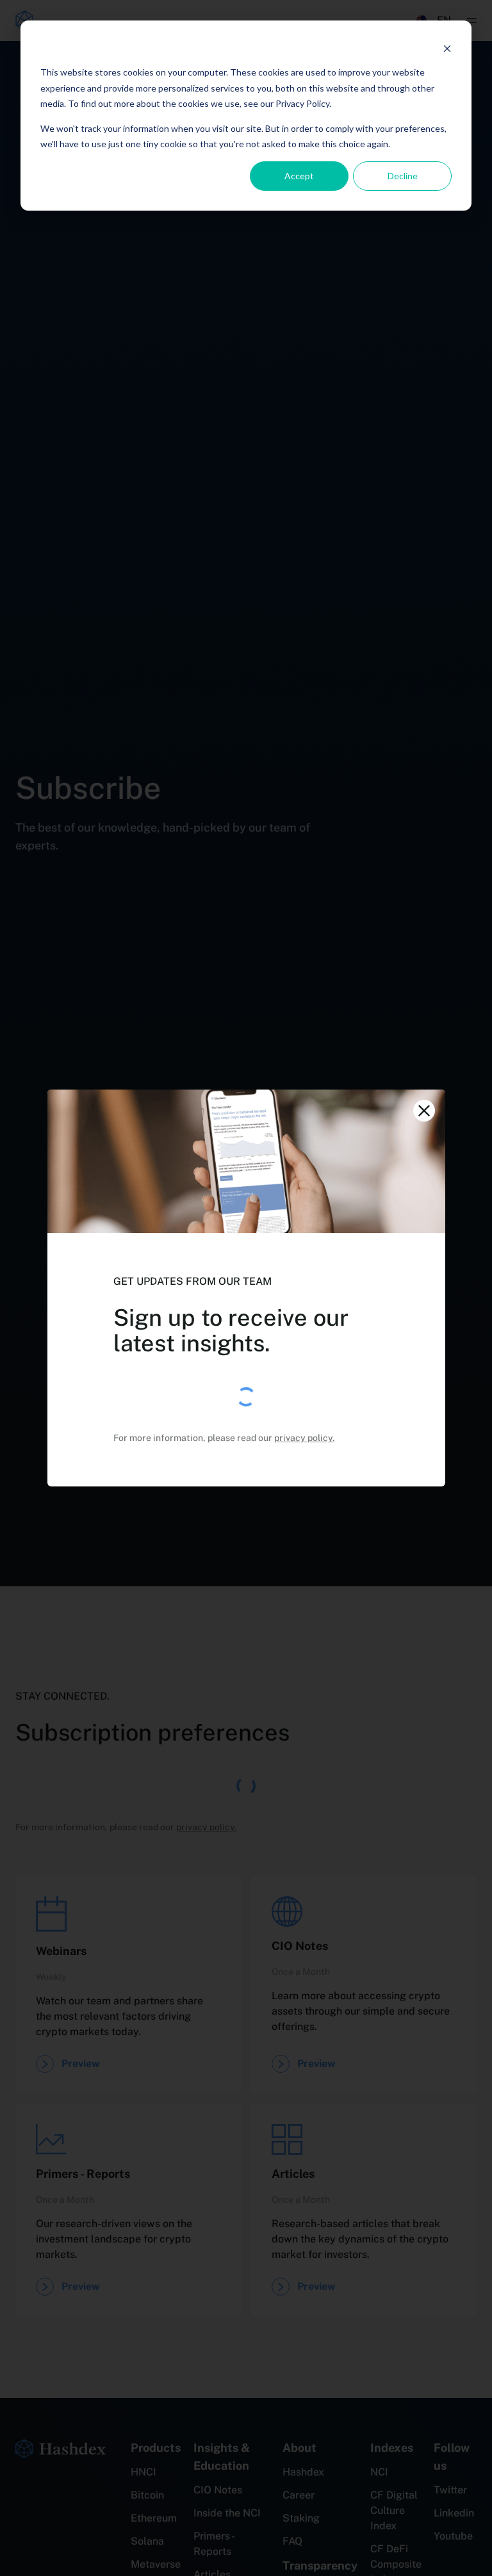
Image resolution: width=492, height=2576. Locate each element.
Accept (299, 176)
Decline (403, 176)
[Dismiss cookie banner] (447, 48)
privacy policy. (304, 1438)
